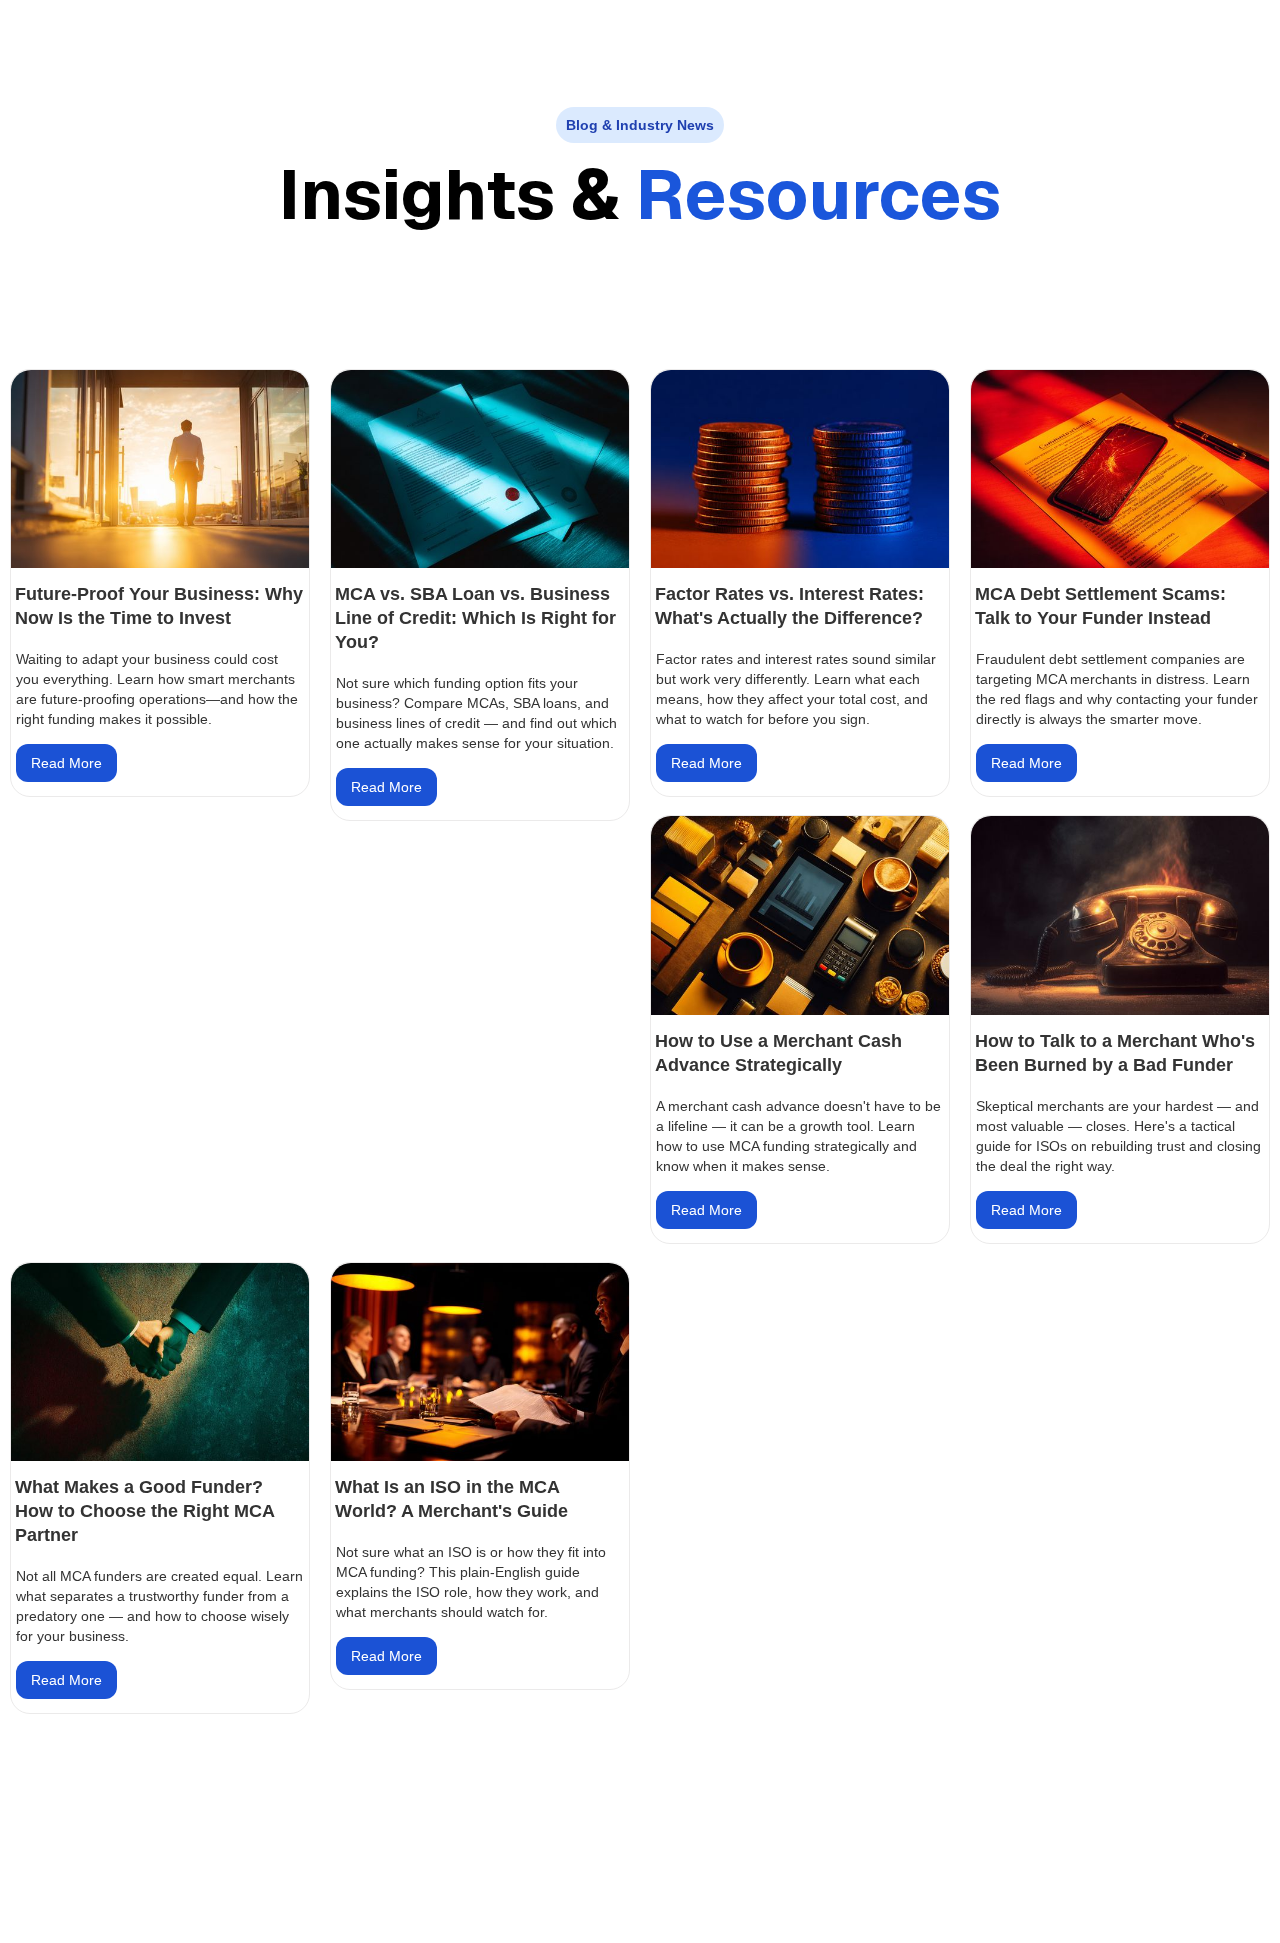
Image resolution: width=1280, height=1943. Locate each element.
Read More (66, 763)
